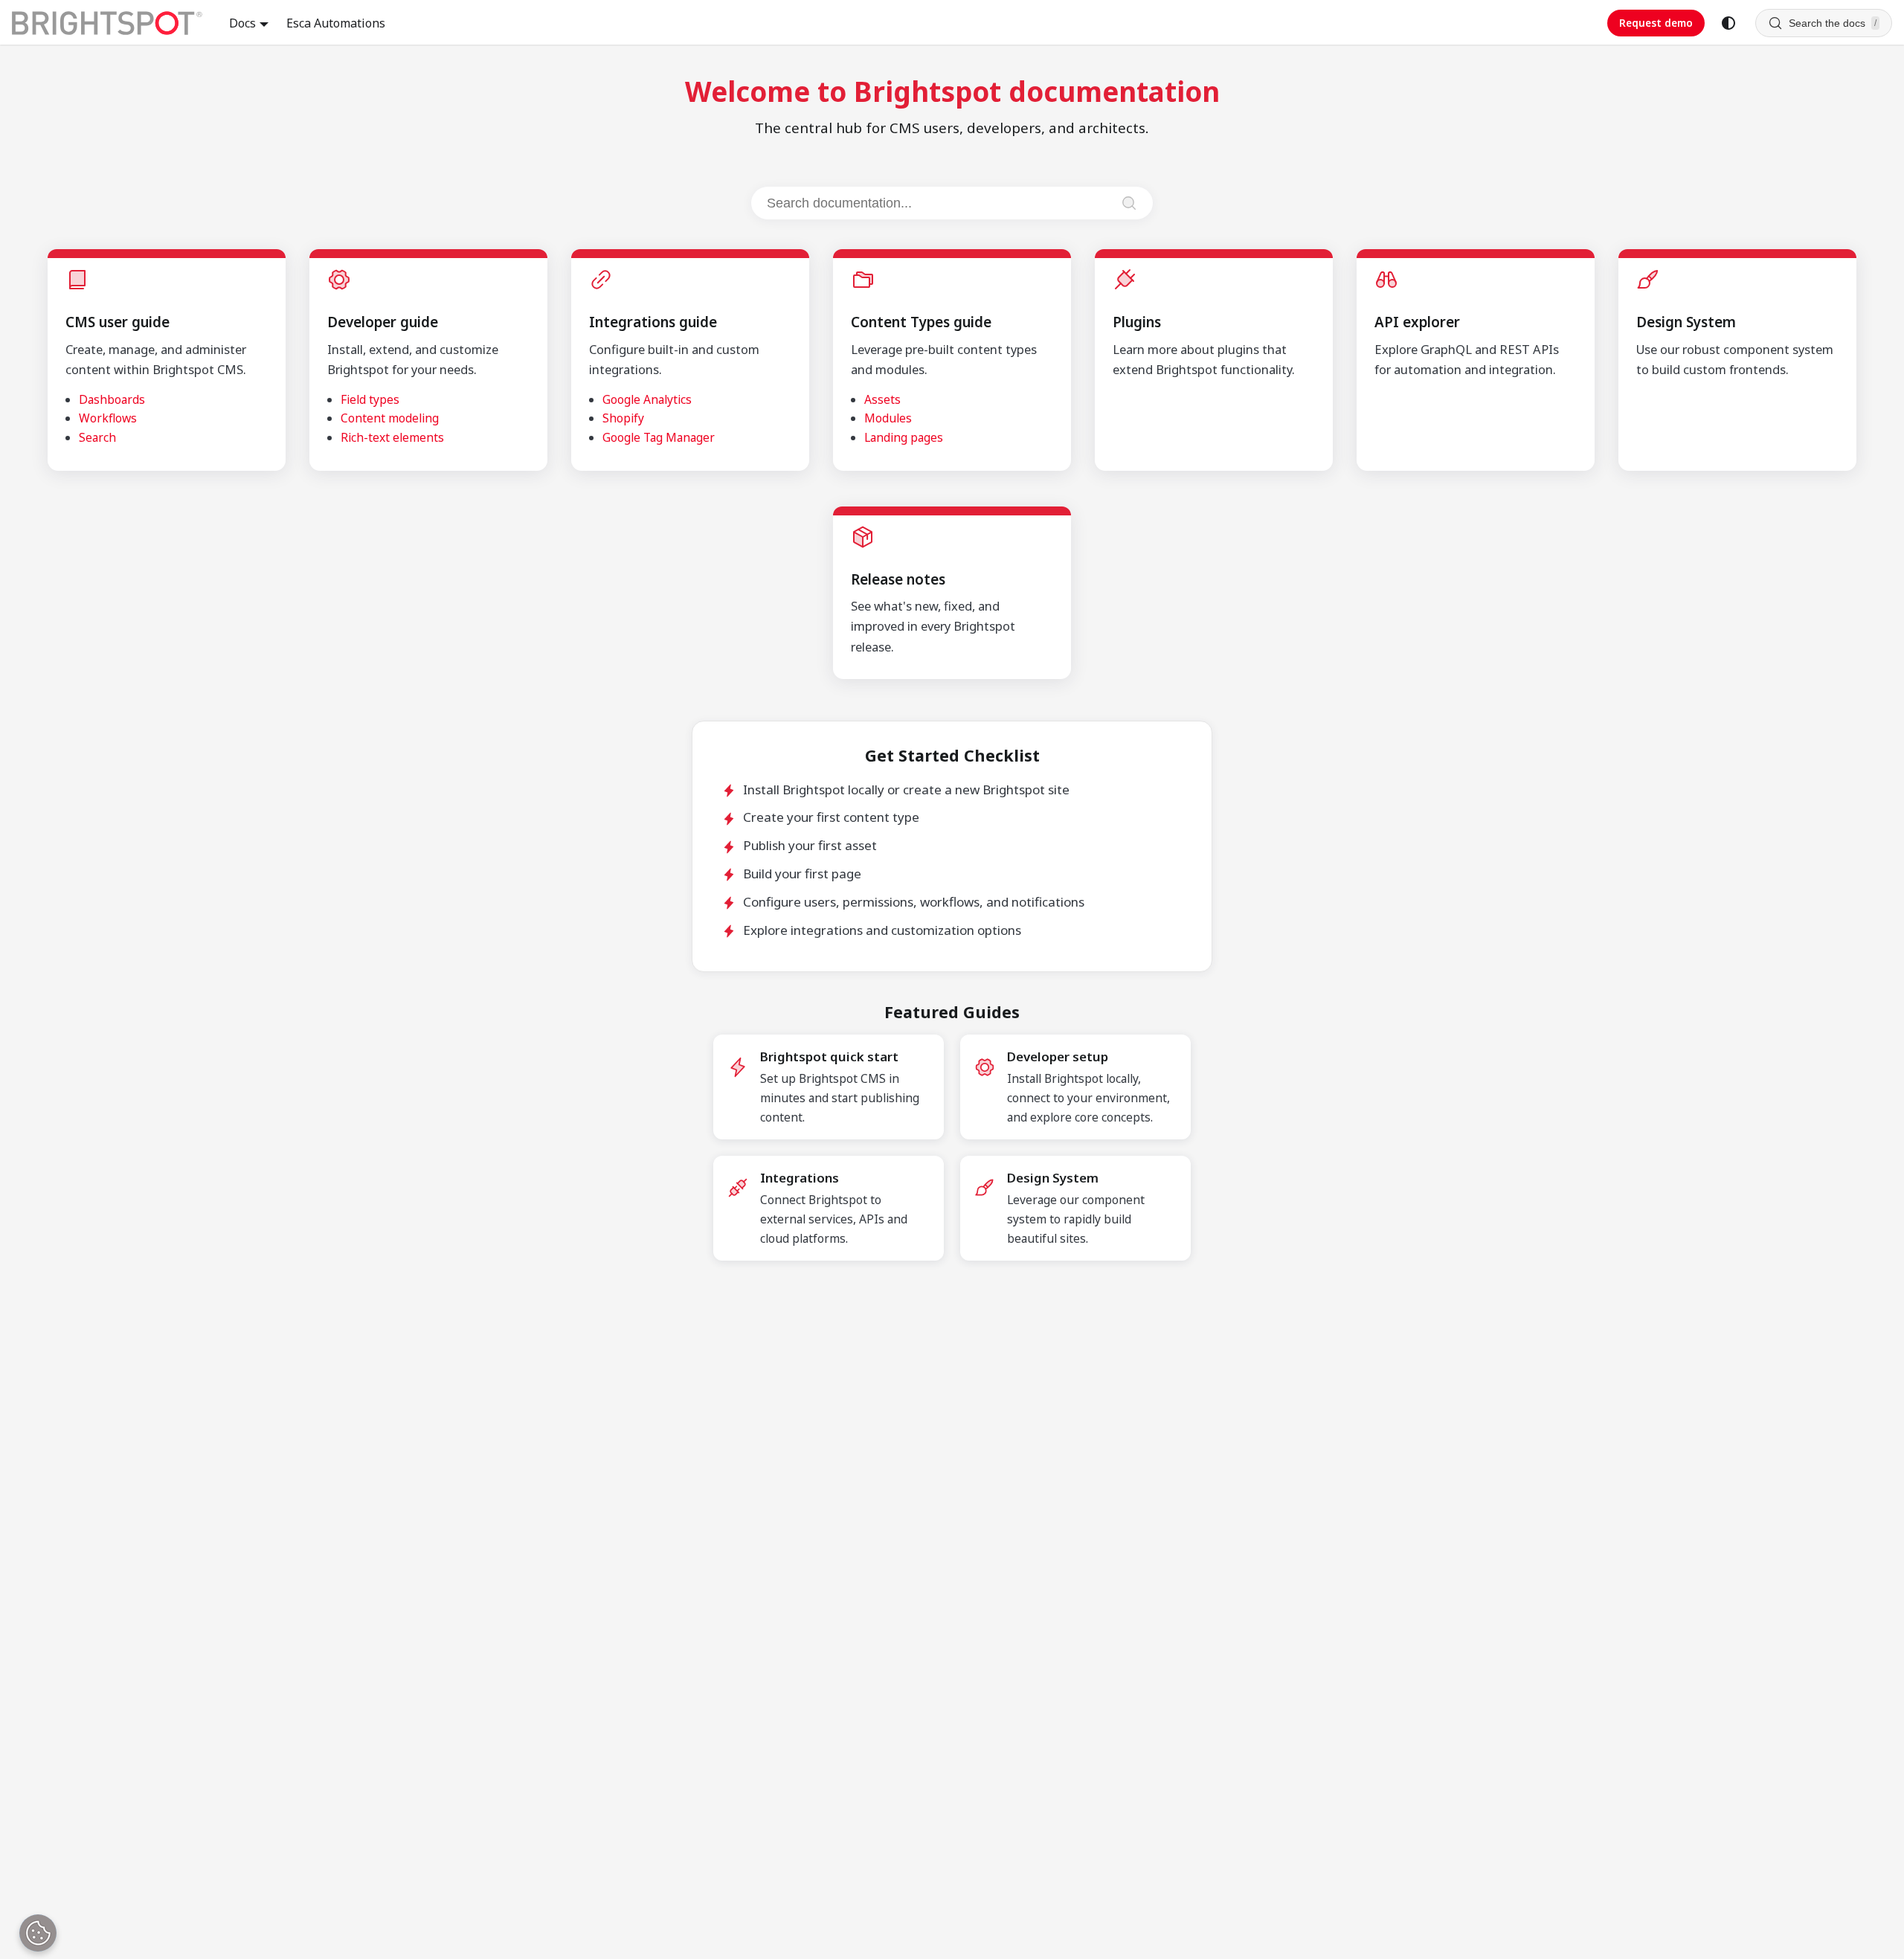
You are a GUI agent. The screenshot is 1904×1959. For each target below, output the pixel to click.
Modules (888, 418)
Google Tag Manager (659, 437)
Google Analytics (647, 399)
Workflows (108, 418)
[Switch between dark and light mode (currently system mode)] (1728, 23)
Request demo (1656, 23)
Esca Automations (336, 23)
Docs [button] (242, 23)
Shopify (623, 418)
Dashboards (112, 399)
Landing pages (904, 437)
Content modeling (390, 418)
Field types (370, 399)
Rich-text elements (392, 437)
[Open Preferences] (38, 1933)
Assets (882, 399)
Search (97, 437)
